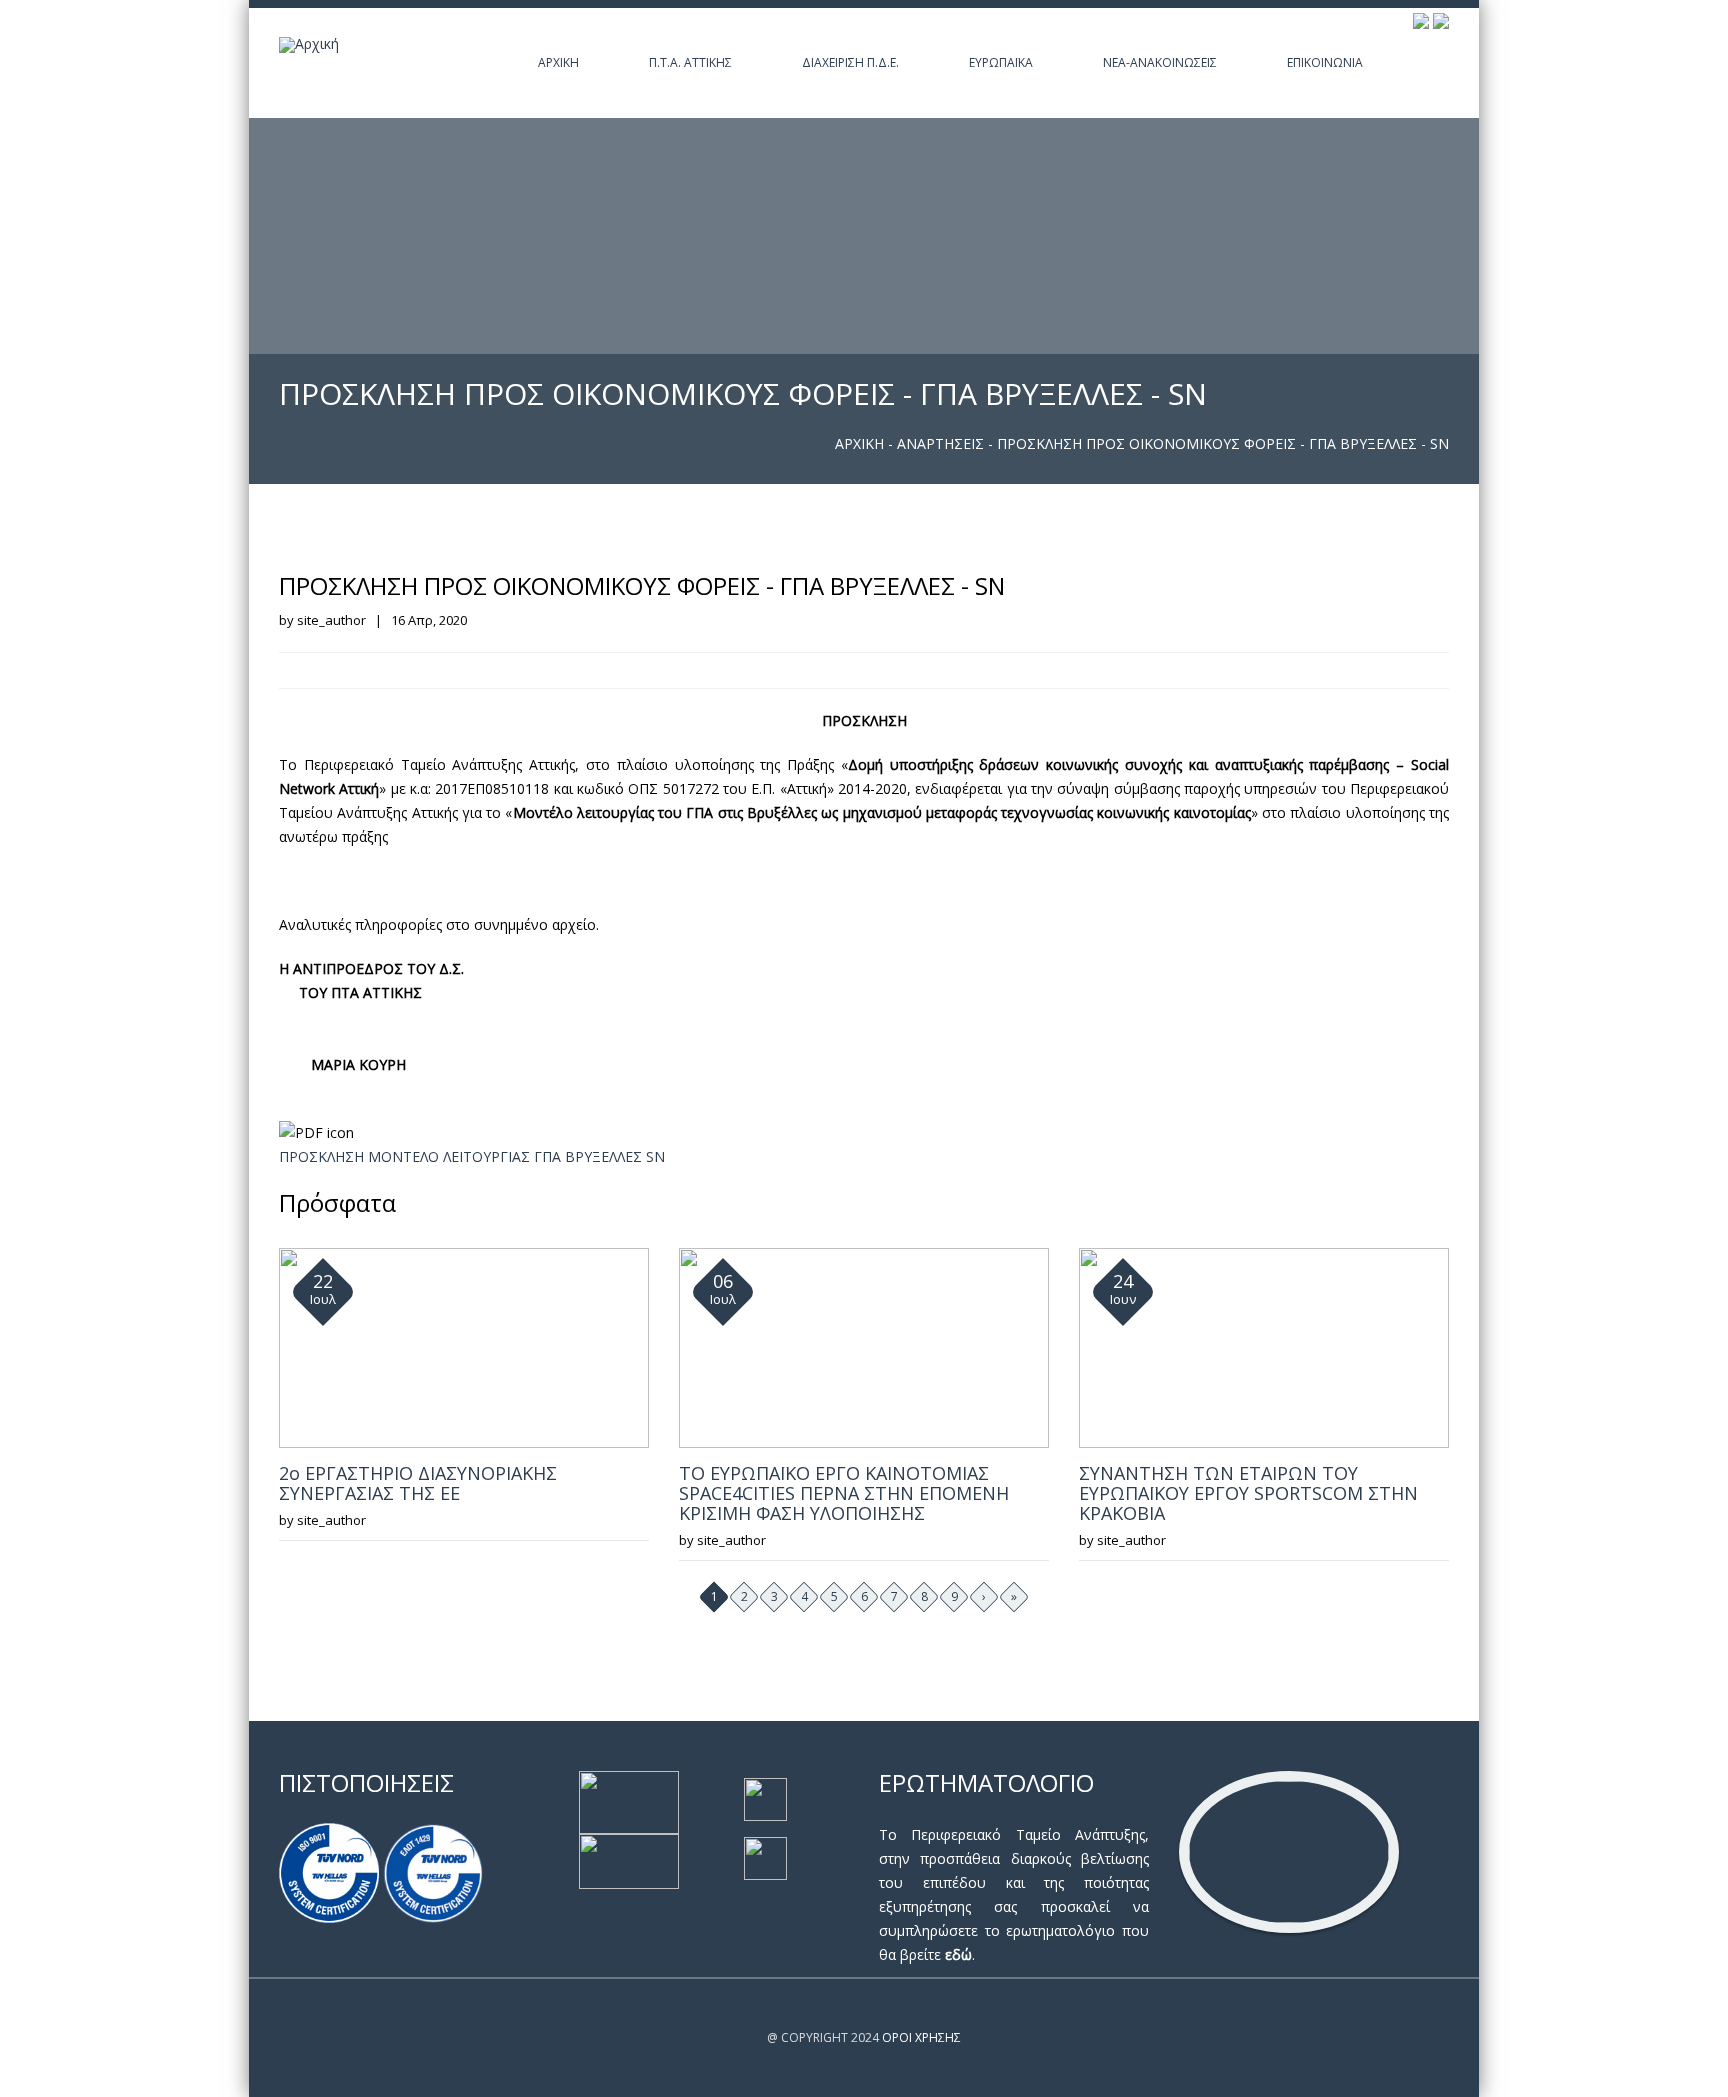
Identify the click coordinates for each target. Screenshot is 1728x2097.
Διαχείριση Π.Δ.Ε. (850, 62)
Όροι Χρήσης (921, 2037)
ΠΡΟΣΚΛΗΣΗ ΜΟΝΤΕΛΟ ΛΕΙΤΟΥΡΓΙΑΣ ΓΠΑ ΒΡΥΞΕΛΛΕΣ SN (472, 1156)
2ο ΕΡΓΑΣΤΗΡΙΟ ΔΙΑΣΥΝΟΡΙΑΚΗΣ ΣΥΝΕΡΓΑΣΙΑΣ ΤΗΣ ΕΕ (418, 1483)
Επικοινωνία (1325, 62)
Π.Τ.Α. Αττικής (690, 62)
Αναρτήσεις (940, 443)
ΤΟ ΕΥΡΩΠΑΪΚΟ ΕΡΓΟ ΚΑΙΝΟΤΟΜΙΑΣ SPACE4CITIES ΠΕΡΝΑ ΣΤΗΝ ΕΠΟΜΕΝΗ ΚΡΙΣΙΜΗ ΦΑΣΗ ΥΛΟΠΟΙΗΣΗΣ (844, 1493)
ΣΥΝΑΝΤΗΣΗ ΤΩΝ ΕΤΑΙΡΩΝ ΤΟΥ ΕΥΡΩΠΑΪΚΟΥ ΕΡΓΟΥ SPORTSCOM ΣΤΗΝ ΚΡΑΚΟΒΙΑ (1248, 1493)
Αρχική (558, 62)
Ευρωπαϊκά (1001, 62)
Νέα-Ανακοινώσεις (1160, 62)
